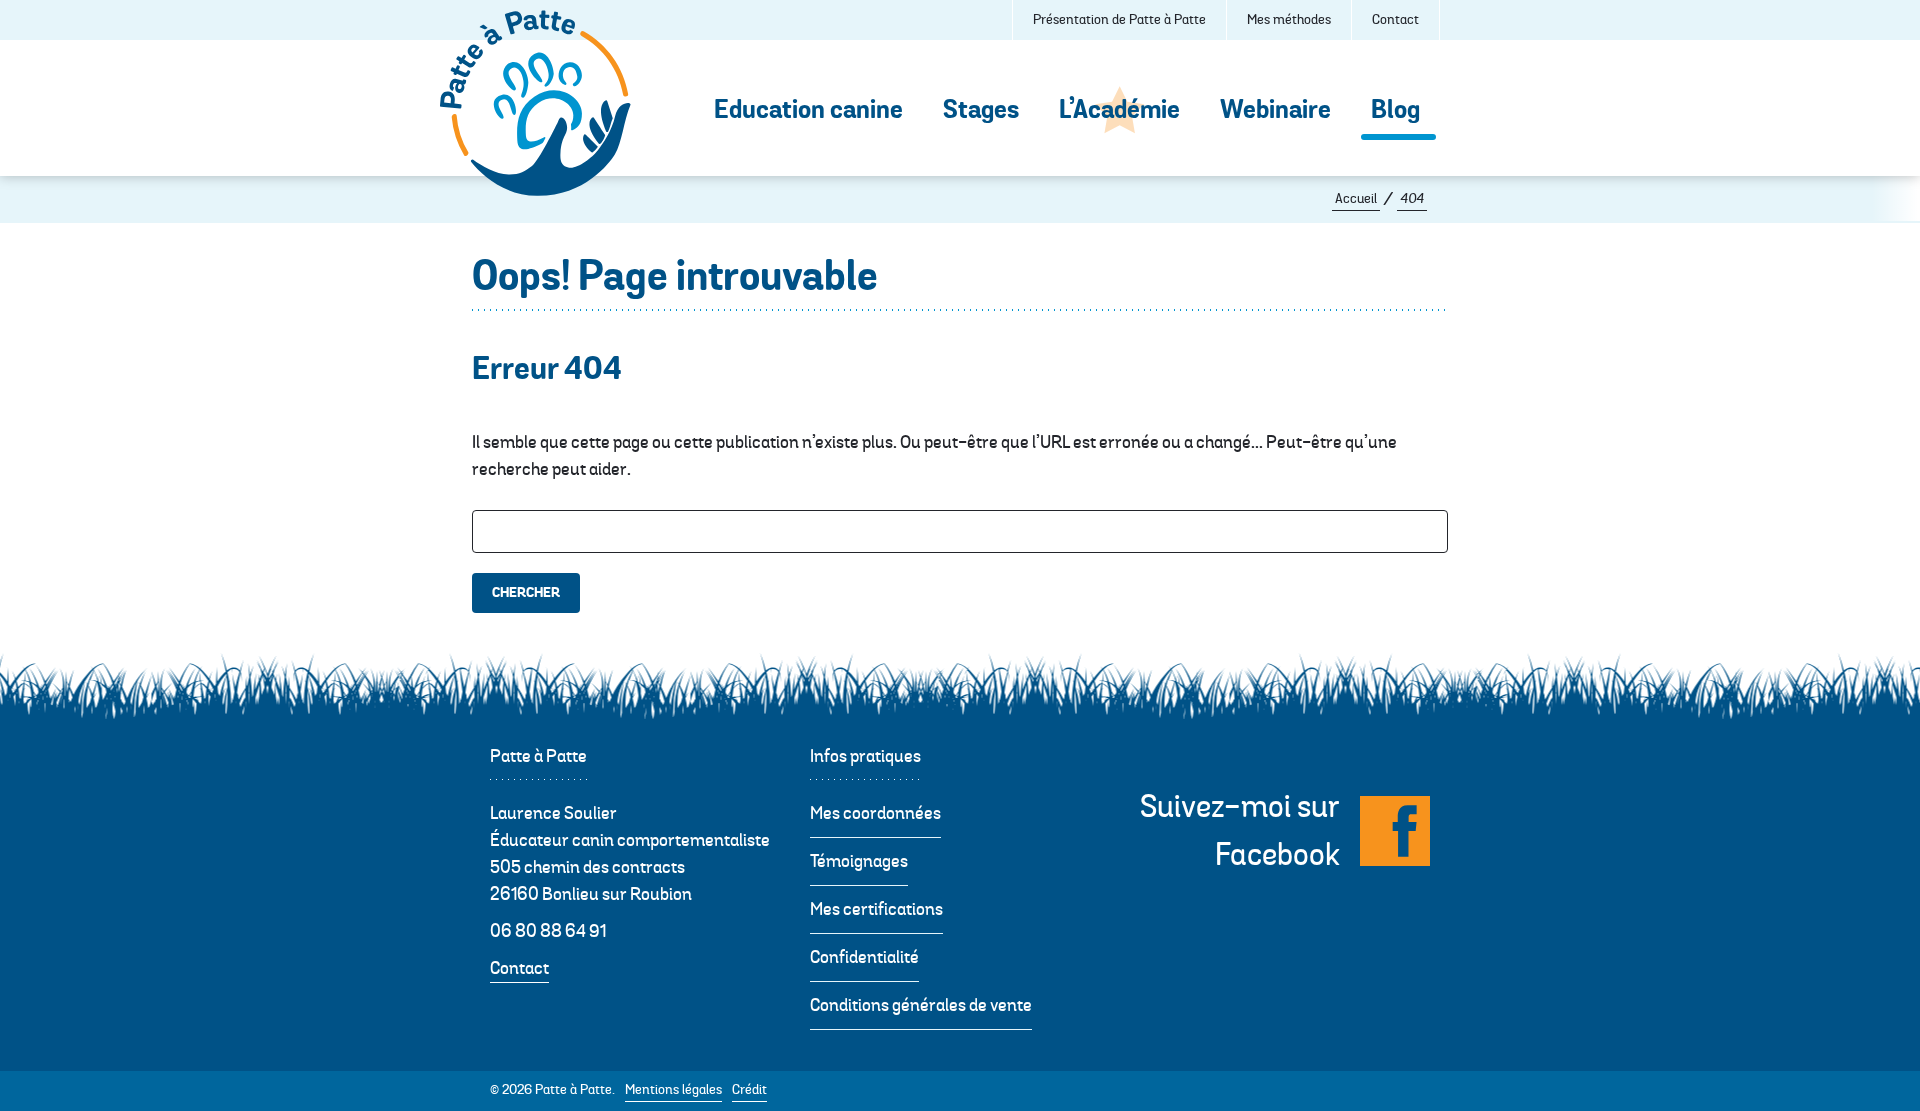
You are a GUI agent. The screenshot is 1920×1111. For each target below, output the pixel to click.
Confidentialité (864, 957)
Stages (981, 110)
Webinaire (1275, 110)
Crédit (749, 1090)
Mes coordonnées (875, 813)
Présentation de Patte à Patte (1119, 20)
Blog (1400, 110)
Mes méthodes (1289, 20)
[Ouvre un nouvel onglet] (1395, 831)
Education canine (808, 110)
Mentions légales (673, 1090)
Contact (1395, 20)
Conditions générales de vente (921, 1005)
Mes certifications (876, 909)
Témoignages (859, 861)
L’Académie (1119, 110)
